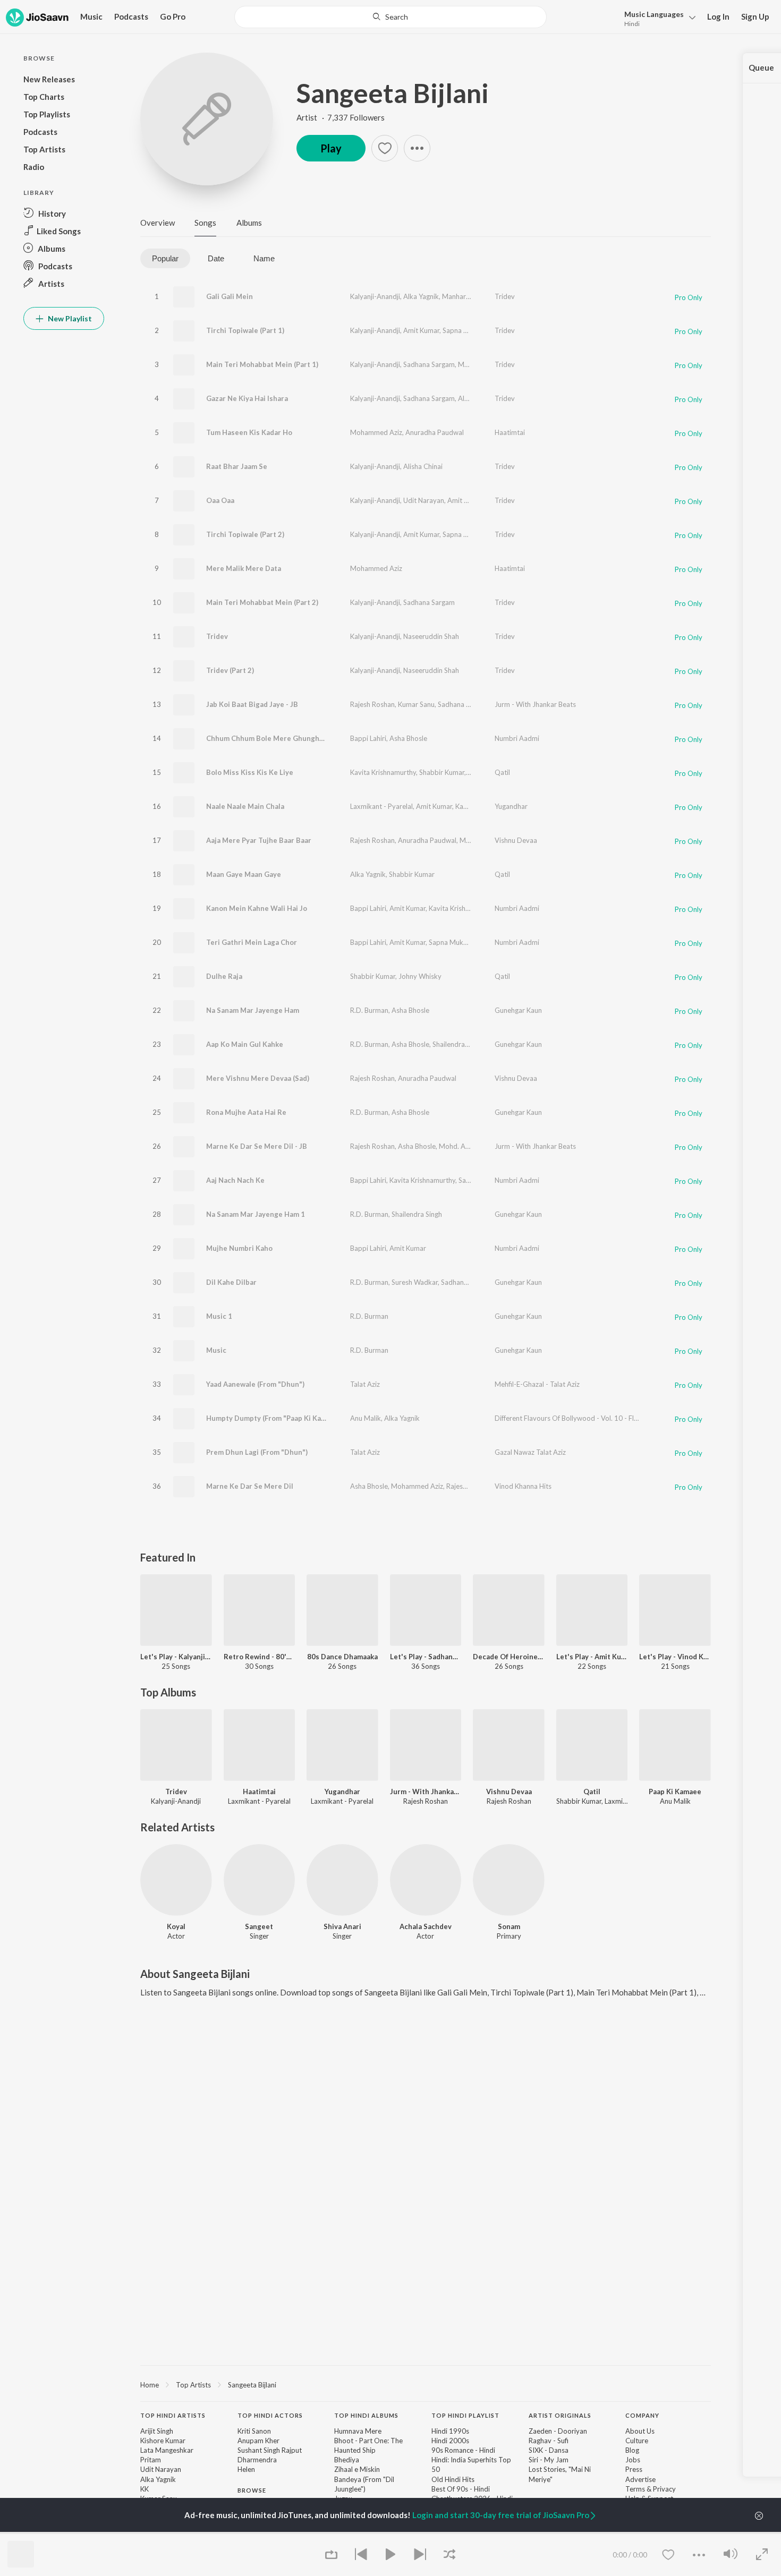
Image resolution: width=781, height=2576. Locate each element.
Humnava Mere (358, 2431)
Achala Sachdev (426, 1926)
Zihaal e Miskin (357, 2469)
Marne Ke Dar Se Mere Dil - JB (257, 1146)
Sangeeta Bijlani (393, 93)
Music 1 (219, 1316)
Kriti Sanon (254, 2431)
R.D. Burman (369, 1010)
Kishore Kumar (163, 2441)
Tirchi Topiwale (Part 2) (245, 534)
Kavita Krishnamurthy (383, 772)
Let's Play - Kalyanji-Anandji (176, 1657)
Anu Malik (366, 1418)
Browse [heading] (252, 2490)
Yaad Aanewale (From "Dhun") (255, 1384)
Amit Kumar (421, 330)
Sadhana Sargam (429, 364)
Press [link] (634, 2469)
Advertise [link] (640, 2479)
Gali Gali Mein (230, 296)
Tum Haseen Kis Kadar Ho (249, 432)
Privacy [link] (664, 2489)
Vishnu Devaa (516, 840)
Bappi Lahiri (368, 738)
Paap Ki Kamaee (675, 1792)
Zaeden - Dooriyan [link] (558, 2431)
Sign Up (755, 16)
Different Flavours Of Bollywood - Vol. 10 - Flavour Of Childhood (595, 1418)
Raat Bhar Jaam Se (237, 466)
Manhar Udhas (465, 296)
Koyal (176, 1926)
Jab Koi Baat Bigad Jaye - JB (252, 704)
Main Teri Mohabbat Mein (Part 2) (262, 602)
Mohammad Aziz (484, 364)
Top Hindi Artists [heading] (173, 2415)
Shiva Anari (342, 1926)
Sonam (509, 1926)
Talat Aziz (365, 1384)
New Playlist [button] (69, 318)
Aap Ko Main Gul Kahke (245, 1044)
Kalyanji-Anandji (375, 296)
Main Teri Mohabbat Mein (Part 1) (262, 364)
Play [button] (331, 148)
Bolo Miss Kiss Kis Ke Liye (250, 772)
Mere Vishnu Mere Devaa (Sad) (258, 1078)
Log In (718, 16)
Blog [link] (632, 2450)
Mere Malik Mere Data (244, 568)
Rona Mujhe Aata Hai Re (246, 1112)
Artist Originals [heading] (560, 2415)
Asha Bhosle (408, 738)
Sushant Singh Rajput (270, 2450)
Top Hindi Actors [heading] (270, 2415)
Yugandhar (511, 806)
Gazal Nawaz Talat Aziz (530, 1452)
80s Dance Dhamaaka (342, 1657)
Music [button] (91, 16)
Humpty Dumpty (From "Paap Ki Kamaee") (275, 1418)
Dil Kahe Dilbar (231, 1282)
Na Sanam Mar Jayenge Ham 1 (256, 1214)
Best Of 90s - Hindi (461, 2489)
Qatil (502, 772)
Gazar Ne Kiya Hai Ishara (247, 398)
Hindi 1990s (450, 2431)
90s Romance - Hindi (463, 2450)
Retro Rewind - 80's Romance (260, 1657)
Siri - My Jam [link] (549, 2460)
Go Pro (173, 16)
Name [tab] (264, 258)
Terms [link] (635, 2489)
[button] (657, 18)
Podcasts (131, 16)
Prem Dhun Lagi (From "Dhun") (257, 1452)
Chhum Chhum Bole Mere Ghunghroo (269, 738)
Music (216, 1350)
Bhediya (347, 2460)
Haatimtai (510, 432)
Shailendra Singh (458, 1044)
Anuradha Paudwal (435, 432)
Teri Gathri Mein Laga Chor (252, 942)
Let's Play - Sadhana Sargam (426, 1657)
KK (145, 2489)
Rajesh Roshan (372, 704)
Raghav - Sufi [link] (549, 2441)
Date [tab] (216, 258)
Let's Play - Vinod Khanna (675, 1657)
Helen (246, 2469)
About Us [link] (640, 2431)
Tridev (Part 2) (230, 670)
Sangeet (259, 1926)
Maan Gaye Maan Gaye (244, 874)
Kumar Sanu (416, 704)
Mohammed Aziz (376, 432)
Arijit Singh (157, 2431)
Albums (249, 223)
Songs (205, 223)
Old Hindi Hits (453, 2479)
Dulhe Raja (224, 976)
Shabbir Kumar (442, 772)
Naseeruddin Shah (431, 636)
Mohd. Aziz (456, 1146)
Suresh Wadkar (415, 1282)
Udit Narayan (424, 500)
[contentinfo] (426, 2490)
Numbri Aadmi (517, 738)
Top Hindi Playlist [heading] (465, 2415)
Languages (654, 14)
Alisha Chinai (423, 466)
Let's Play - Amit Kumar (592, 1657)
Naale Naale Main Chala (245, 806)
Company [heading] (642, 2415)
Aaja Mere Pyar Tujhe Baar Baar (259, 840)
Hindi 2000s (450, 2441)
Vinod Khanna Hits (523, 1486)
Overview (158, 223)
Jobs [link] (633, 2460)
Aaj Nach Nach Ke (235, 1180)
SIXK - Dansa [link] (549, 2450)
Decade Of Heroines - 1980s (509, 1657)
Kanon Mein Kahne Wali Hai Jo (257, 908)
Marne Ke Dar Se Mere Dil (250, 1486)
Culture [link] (637, 2441)
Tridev (505, 296)
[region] (426, 2384)
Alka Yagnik (421, 296)
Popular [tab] (165, 258)
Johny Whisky (420, 976)
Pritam (151, 2460)
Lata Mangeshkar (167, 2450)
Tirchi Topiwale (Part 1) (245, 330)
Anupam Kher (258, 2441)
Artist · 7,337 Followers (341, 117)
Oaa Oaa (220, 500)
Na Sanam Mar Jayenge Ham (253, 1010)
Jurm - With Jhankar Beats (535, 704)
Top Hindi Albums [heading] (366, 2415)
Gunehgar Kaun (518, 1010)
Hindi (632, 24)
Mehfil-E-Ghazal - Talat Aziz (537, 1384)
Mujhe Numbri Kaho (239, 1248)
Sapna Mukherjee (469, 330)
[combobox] (390, 17)
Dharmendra (257, 2460)
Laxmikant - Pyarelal (381, 806)
